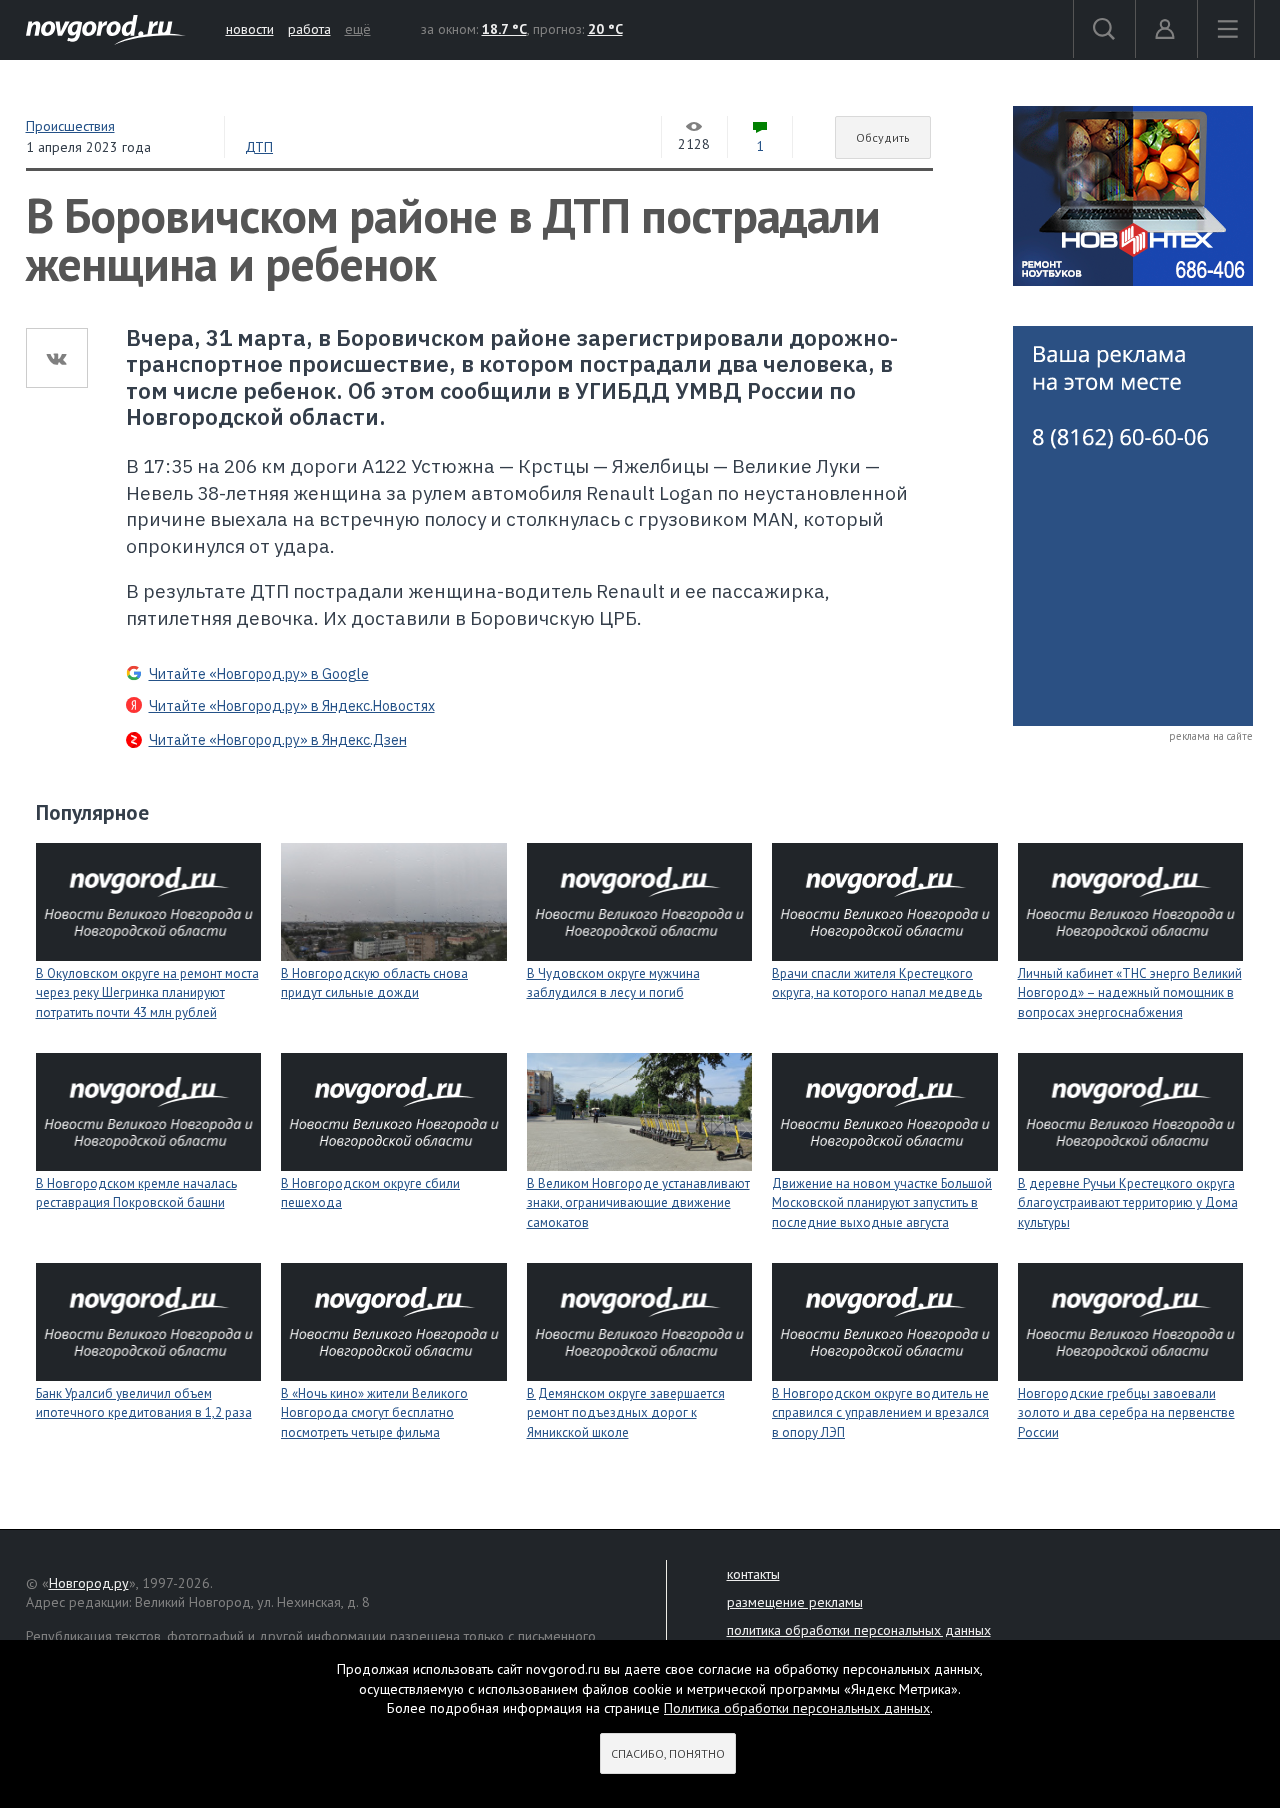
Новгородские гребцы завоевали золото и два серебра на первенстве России (1126, 1413)
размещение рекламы (795, 1602)
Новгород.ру (89, 1583)
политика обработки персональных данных (859, 1630)
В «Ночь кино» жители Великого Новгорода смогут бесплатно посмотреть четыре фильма (374, 1413)
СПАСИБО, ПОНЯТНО (668, 1753)
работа (309, 29)
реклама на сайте (1211, 736)
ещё (358, 29)
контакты (753, 1574)
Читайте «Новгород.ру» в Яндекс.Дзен (278, 740)
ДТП (259, 147)
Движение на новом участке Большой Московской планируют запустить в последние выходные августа (882, 1203)
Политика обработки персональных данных (797, 1708)
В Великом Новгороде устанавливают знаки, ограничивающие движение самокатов (638, 1203)
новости (250, 29)
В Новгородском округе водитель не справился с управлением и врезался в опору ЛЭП (880, 1413)
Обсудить (883, 137)
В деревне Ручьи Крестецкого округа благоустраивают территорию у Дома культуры (1128, 1203)
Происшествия (70, 126)
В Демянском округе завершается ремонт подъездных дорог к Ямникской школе (626, 1413)
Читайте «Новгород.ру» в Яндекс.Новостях (292, 706)
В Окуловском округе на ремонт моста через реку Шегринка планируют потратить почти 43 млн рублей (147, 993)
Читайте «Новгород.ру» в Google (259, 674)
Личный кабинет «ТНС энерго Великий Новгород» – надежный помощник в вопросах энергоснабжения (1130, 993)
